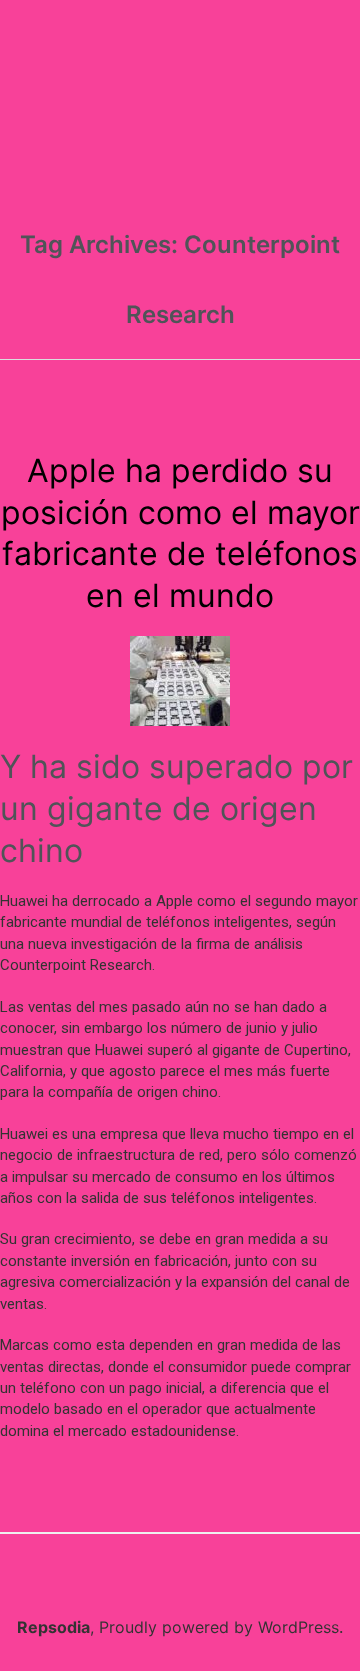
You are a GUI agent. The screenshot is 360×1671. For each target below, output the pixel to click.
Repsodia (53, 1627)
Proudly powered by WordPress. (221, 1627)
